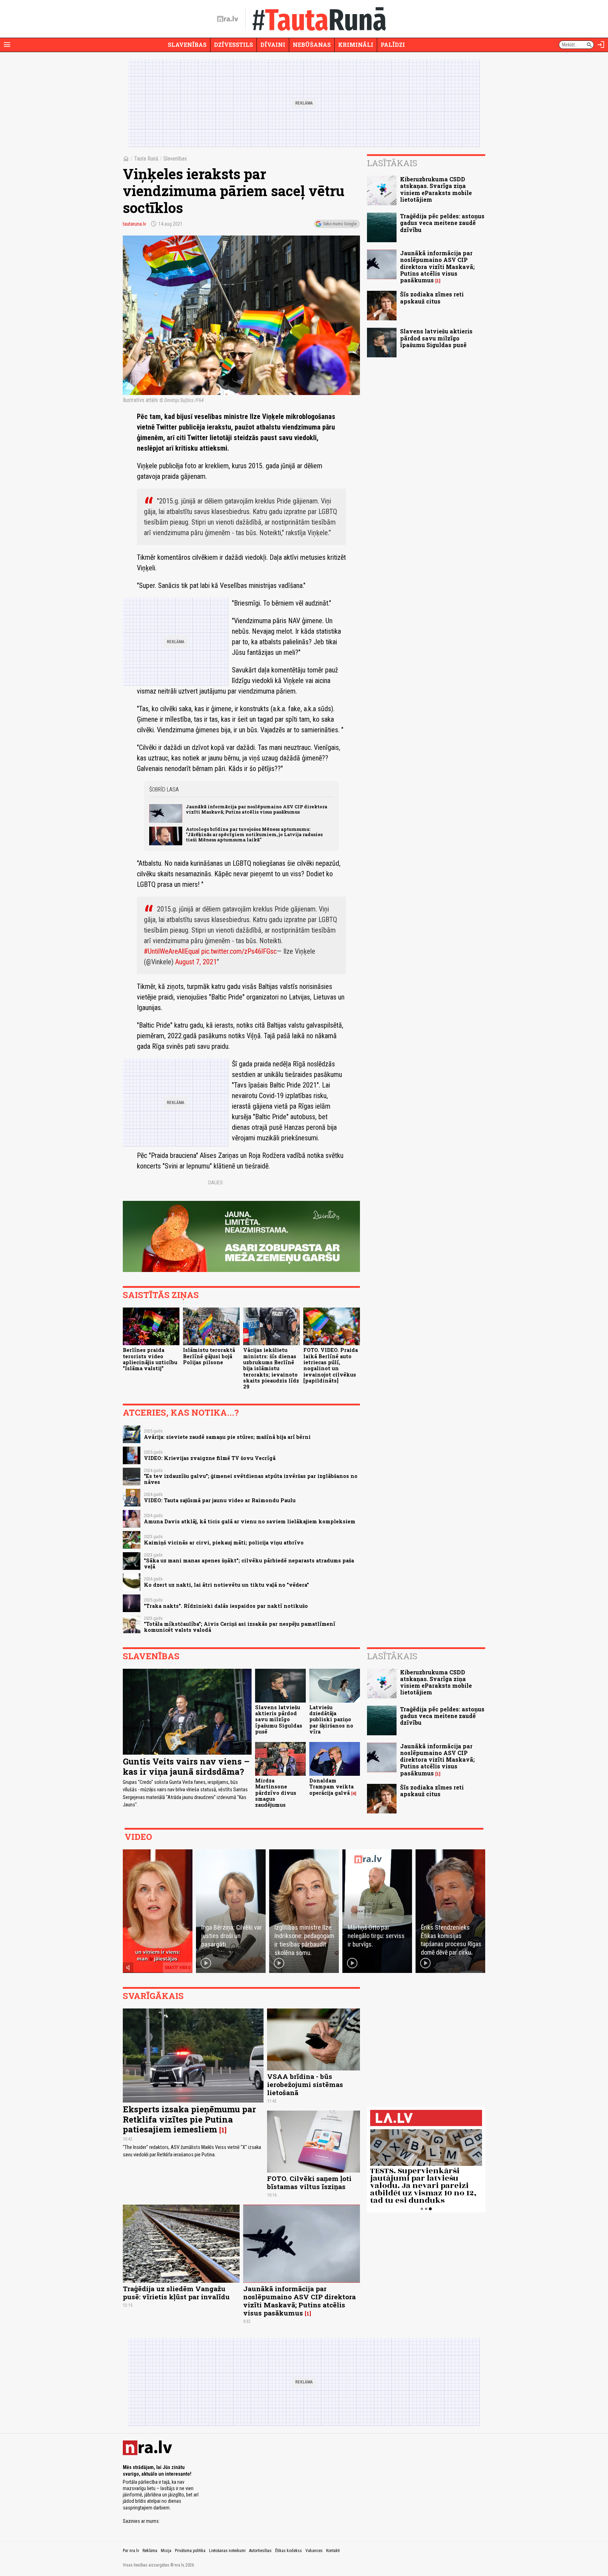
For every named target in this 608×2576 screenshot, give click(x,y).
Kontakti (333, 2551)
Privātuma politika (190, 2551)
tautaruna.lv (134, 224)
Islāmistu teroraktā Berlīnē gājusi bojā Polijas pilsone (209, 1356)
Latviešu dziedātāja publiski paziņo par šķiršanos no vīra (331, 1719)
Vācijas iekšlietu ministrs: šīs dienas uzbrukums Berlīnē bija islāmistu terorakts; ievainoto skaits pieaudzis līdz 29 (271, 1368)
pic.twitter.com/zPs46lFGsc (239, 951)
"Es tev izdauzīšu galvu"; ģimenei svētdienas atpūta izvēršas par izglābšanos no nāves (251, 1479)
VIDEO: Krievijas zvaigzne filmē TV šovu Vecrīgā (210, 1458)
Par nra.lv (131, 2551)
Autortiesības (260, 2551)
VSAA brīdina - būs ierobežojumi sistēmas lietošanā (305, 2084)
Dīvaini (273, 45)
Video (138, 1837)
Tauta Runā (146, 159)
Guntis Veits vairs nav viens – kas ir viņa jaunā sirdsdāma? (186, 1766)
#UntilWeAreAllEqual (172, 951)
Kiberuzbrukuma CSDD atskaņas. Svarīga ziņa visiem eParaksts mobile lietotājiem (436, 189)
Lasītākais (392, 163)
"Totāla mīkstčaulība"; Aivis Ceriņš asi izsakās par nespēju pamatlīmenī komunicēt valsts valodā (240, 1627)
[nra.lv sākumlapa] (228, 19)
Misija (166, 2551)
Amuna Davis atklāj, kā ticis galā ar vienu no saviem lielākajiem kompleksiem (250, 1521)
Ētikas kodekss (289, 2551)
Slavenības (187, 45)
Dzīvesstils (233, 45)
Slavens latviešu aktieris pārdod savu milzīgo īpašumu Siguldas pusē (436, 338)
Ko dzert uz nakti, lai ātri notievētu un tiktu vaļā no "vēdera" (226, 1585)
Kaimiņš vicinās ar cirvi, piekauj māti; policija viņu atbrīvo (224, 1543)
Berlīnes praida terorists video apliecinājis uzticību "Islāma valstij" (150, 1359)
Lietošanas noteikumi (227, 2551)
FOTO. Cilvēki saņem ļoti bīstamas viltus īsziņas (309, 2182)
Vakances (314, 2551)
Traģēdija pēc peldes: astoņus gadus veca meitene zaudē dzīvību (442, 223)
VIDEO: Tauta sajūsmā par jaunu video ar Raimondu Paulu (220, 1500)
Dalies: (216, 1183)
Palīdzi (393, 45)
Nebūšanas (312, 45)
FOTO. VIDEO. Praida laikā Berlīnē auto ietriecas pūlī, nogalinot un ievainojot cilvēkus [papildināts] (331, 1365)
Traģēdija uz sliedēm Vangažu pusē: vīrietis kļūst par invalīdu (176, 2293)
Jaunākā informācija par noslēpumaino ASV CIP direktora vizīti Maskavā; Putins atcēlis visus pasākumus (256, 809)
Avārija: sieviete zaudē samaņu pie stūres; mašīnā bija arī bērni (227, 1437)
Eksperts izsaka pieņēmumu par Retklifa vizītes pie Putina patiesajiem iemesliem (189, 2119)
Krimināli (356, 45)
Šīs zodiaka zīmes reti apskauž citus (432, 297)
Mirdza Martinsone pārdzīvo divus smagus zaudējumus (276, 1793)
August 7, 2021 (196, 962)
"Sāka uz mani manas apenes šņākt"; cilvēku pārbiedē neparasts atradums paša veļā (249, 1563)
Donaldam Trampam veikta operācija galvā (331, 1787)
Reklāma (150, 2551)
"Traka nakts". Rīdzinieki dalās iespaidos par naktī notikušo (226, 1606)
